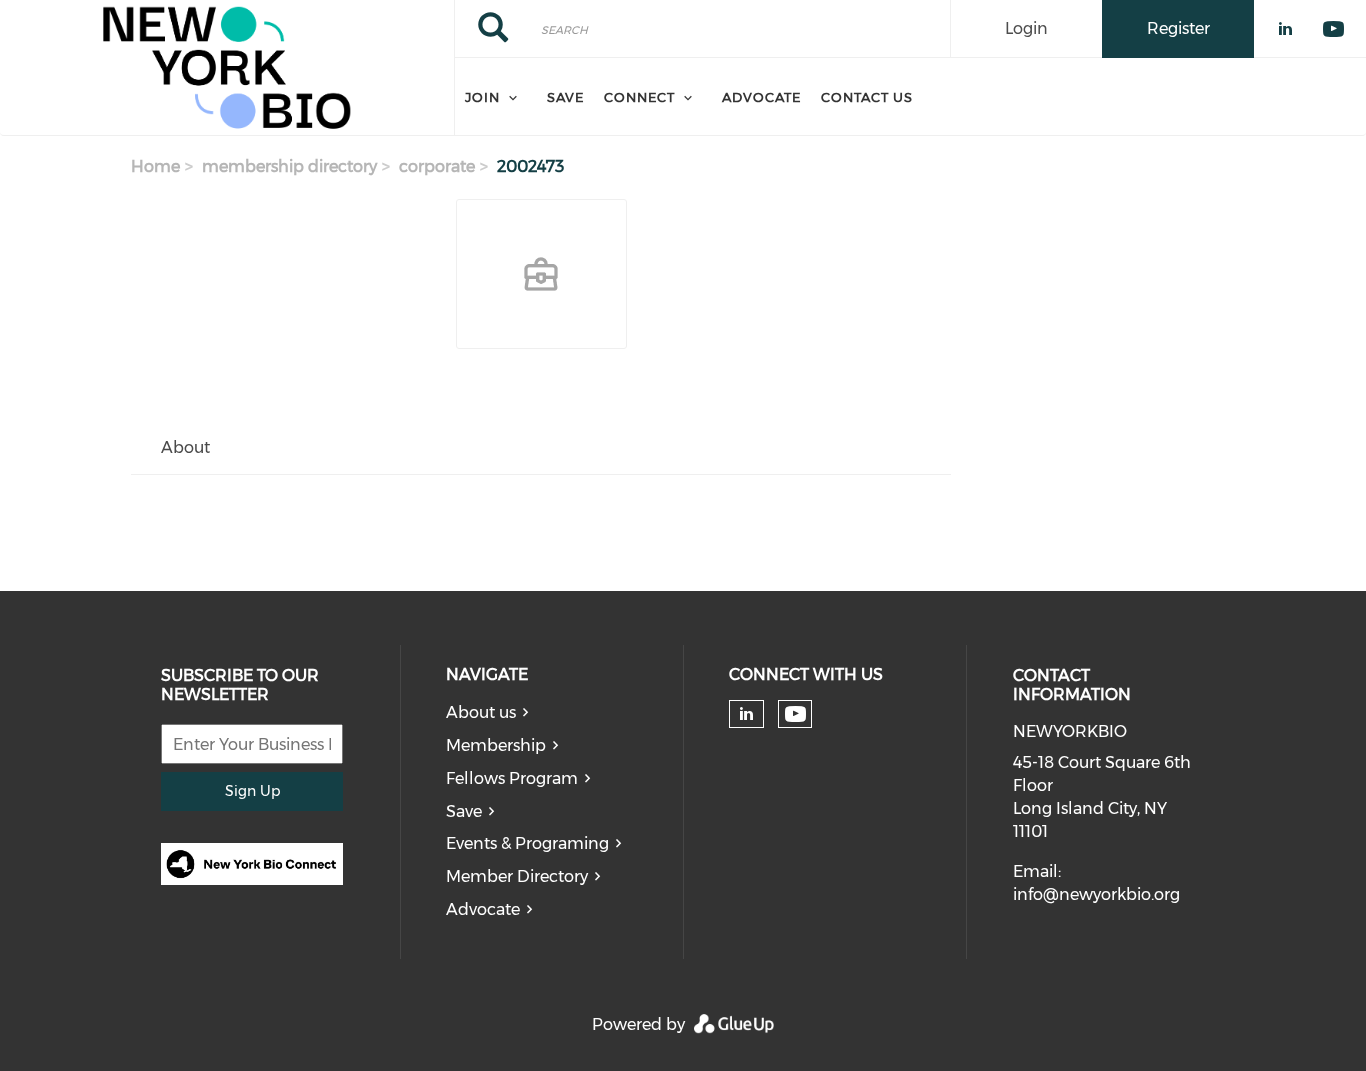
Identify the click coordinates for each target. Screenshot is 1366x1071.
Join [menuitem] (482, 97)
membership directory (289, 166)
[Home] (227, 68)
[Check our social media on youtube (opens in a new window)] (795, 714)
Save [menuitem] (565, 97)
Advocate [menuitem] (761, 97)
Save (464, 811)
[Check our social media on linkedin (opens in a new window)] (746, 714)
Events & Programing (527, 843)
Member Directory (517, 876)
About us (481, 712)
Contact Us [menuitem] (867, 97)
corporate (437, 166)
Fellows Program (512, 778)
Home (155, 166)
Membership (496, 745)
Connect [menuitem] (639, 97)
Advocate (483, 909)
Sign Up (252, 791)
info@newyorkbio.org (1096, 894)
